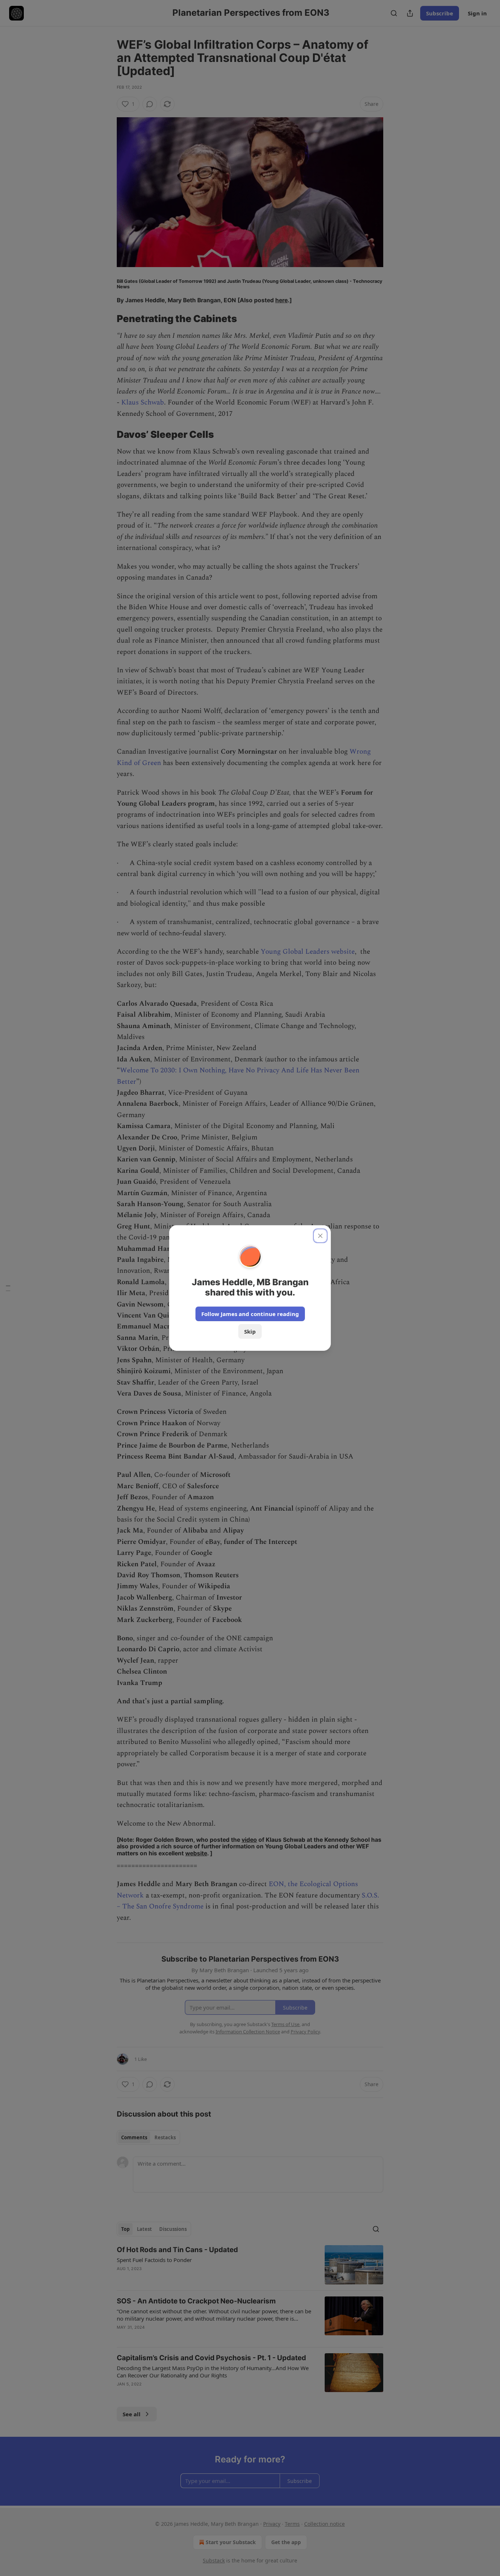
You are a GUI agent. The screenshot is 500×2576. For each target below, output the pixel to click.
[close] (320, 1236)
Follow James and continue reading (250, 1314)
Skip (250, 1331)
